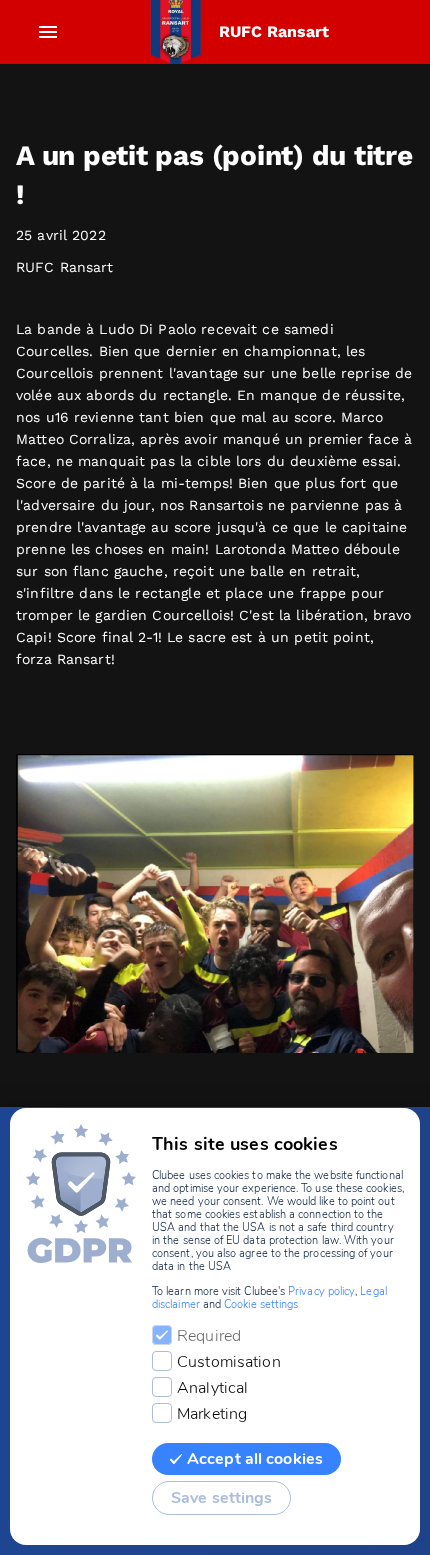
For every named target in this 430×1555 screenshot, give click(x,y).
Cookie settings (261, 1304)
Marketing (212, 1414)
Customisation (229, 1362)
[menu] (48, 32)
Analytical (212, 1388)
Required (209, 1336)
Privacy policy (321, 1291)
